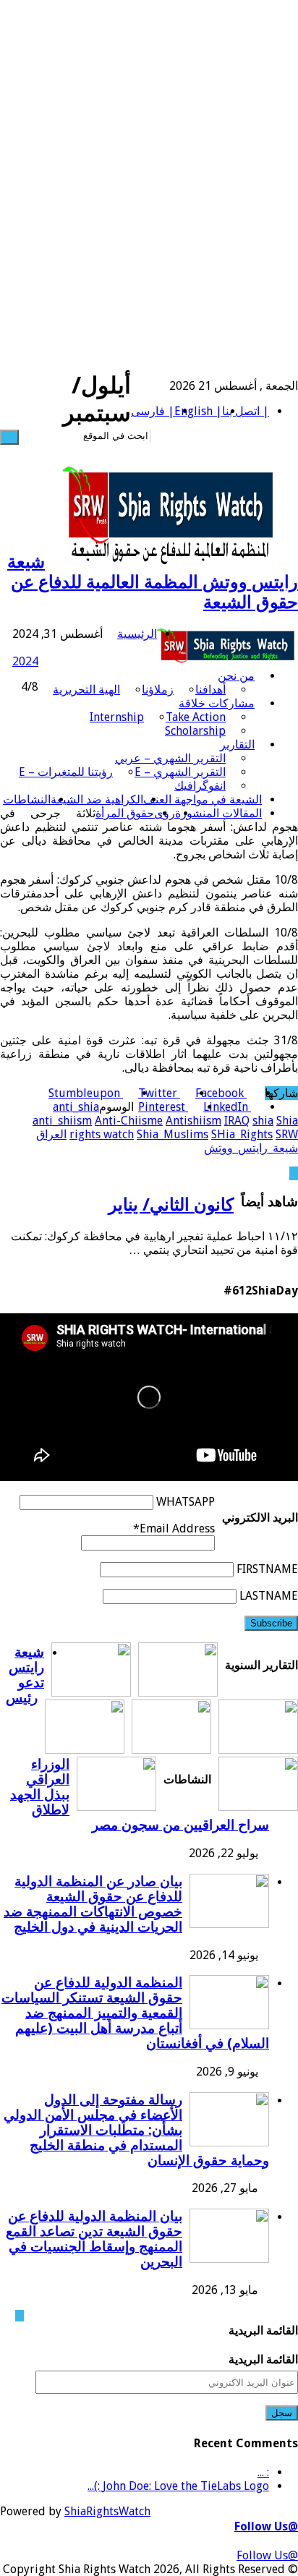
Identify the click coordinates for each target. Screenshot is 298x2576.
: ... (263, 2472)
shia (263, 1121)
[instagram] (170, 436)
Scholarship (195, 731)
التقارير (237, 745)
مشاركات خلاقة (217, 703)
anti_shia (76, 1107)
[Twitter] (213, 436)
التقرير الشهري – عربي (170, 758)
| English (198, 411)
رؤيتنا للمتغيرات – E (66, 772)
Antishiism (193, 1121)
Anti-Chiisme (129, 1121)
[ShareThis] (187, 436)
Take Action (196, 717)
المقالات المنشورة (218, 813)
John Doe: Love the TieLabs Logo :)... (178, 2486)
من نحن (236, 676)
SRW (287, 1134)
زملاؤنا (158, 690)
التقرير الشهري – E (180, 772)
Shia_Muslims (173, 1134)
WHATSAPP (186, 1502)
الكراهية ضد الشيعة (97, 799)
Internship (117, 717)
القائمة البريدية (263, 2359)
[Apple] (179, 436)
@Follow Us (266, 2526)
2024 (25, 661)
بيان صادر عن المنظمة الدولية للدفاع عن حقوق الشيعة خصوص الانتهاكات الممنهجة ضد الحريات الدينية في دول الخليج (93, 1904)
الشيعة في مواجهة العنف (203, 799)
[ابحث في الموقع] (9, 437)
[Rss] (231, 436)
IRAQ (237, 1121)
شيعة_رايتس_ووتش (251, 1148)
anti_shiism (62, 1121)
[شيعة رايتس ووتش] (227, 648)
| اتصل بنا (246, 411)
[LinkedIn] (205, 436)
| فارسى (153, 411)
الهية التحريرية (86, 690)
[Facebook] (222, 436)
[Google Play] (161, 436)
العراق (51, 1134)
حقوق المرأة (125, 813)
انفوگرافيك (200, 786)
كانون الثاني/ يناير (171, 1205)
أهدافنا (210, 690)
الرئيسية (137, 634)
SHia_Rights (242, 1134)
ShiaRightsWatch (107, 2511)
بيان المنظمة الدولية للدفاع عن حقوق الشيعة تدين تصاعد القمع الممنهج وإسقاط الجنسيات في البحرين (94, 2239)
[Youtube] (196, 436)
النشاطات (27, 799)
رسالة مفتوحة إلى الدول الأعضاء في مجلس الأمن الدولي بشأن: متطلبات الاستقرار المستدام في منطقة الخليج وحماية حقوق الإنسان (136, 2130)
